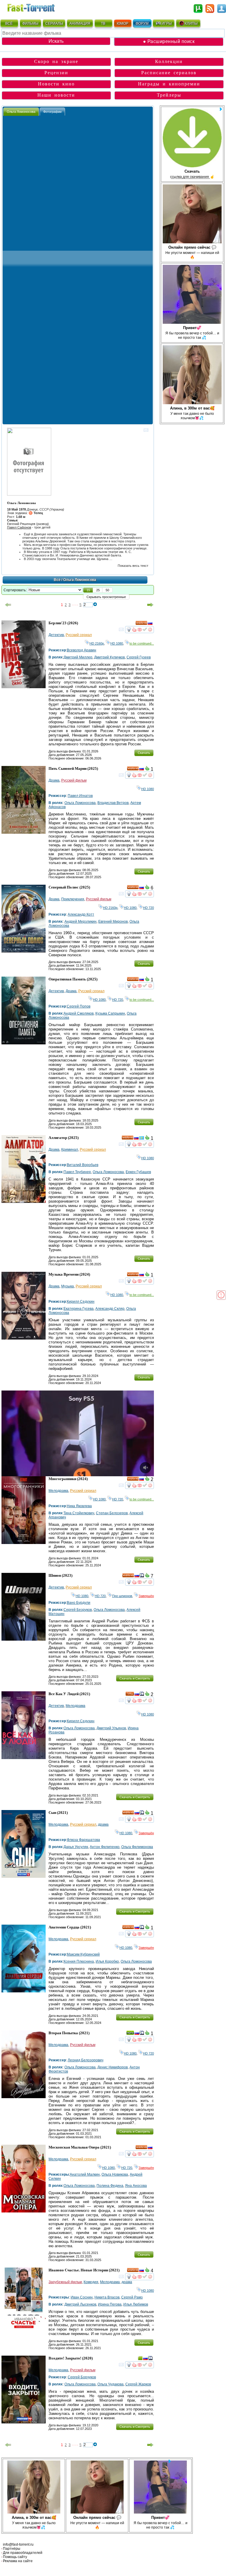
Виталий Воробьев (83, 1165)
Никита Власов (107, 2297)
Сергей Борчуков (82, 2377)
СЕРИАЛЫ (54, 24)
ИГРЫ (167, 24)
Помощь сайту (15, 2557)
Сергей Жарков (138, 2384)
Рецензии (56, 73)
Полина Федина (110, 2186)
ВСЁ (9, 24)
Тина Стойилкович (79, 1513)
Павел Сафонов (19, 527)
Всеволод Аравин (82, 650)
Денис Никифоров (113, 2067)
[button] (88, 590)
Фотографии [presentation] (52, 112)
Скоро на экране (56, 61)
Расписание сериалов (169, 73)
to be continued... (142, 643)
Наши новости (56, 95)
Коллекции (169, 61)
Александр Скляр (110, 1309)
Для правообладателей (23, 2553)
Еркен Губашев (138, 1172)
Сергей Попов (79, 1006)
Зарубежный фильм (65, 2282)
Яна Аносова (136, 2186)
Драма (54, 780)
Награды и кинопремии (169, 84)
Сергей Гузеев (139, 657)
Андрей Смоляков (79, 1013)
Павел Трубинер (77, 1172)
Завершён (146, 1596)
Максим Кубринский (83, 1954)
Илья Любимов (136, 2304)
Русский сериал (79, 635)
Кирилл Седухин (81, 1302)
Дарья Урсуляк (76, 1847)
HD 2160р (97, 643)
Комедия (91, 2282)
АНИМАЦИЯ (80, 24)
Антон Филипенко (105, 1847)
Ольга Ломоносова (80, 803)
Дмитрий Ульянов (111, 1728)
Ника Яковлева (79, 1506)
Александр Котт (81, 914)
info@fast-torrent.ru (18, 2544)
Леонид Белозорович (85, 2060)
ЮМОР (123, 24)
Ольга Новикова (115, 2174)
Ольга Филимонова (137, 1847)
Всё (57, 580)
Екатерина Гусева (79, 1309)
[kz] (142, 1139)
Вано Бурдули (79, 1603)
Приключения (73, 899)
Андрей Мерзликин (80, 922)
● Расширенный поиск (169, 41)
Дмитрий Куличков (109, 657)
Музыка (68, 1286)
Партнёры (12, 2549)
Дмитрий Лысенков (80, 2304)
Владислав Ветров (113, 803)
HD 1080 (117, 643)
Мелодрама (58, 1491)
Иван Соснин (82, 2297)
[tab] (21, 112)
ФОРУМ (142, 24)
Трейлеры (169, 95)
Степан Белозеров (112, 1513)
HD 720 (148, 908)
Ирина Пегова (110, 2304)
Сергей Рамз (132, 2297)
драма (103, 1824)
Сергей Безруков (78, 1610)
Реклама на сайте (18, 2561)
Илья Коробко (107, 1961)
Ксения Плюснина (79, 1961)
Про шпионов (122, 1596)
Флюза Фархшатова (83, 1840)
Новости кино (56, 84)
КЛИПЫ (191, 24)
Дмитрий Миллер (78, 657)
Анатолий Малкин (85, 2174)
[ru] (150, 624)
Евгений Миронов (113, 922)
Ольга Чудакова (110, 2384)
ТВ (103, 24)
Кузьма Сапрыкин (110, 1013)
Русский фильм (74, 780)
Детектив (56, 635)
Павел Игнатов (80, 796)
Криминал (70, 1150)
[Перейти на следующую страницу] (150, 605)
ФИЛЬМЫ (30, 24)
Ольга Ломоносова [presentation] (21, 112)
